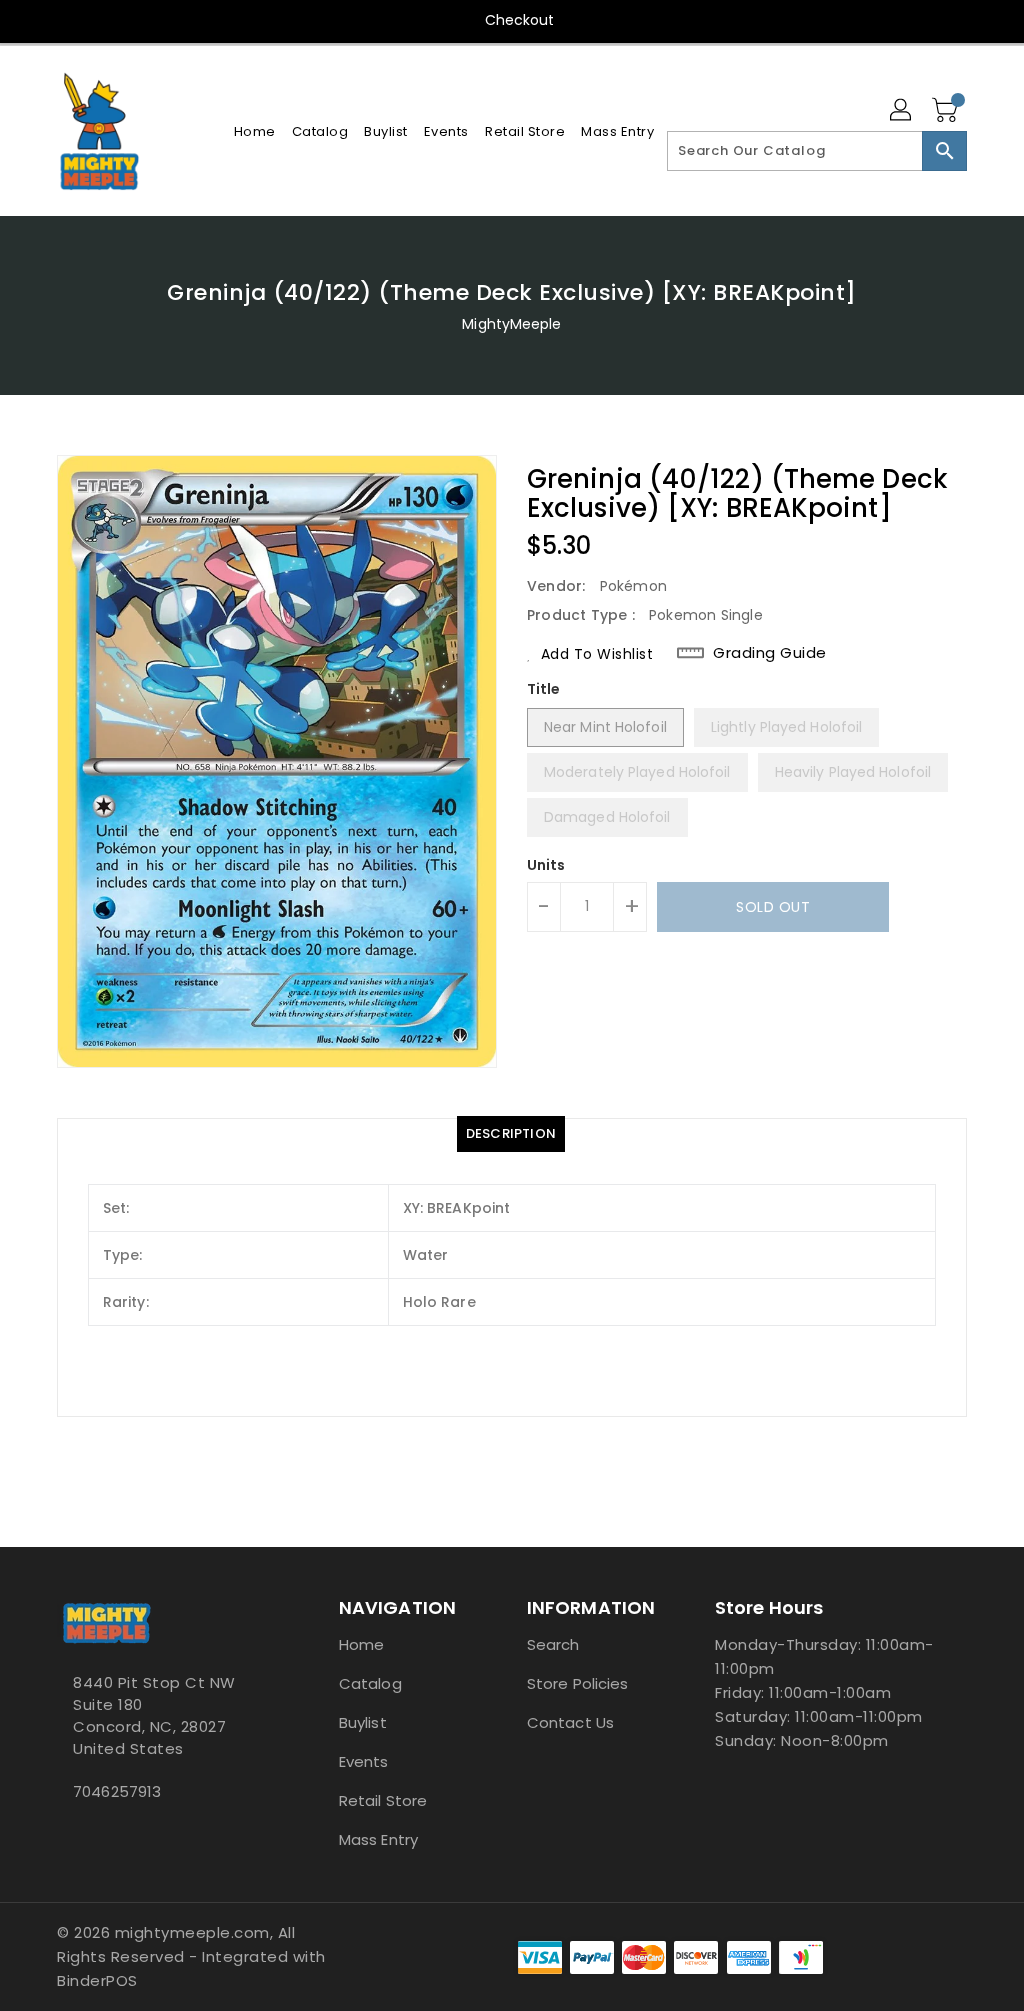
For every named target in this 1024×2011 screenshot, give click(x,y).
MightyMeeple (511, 324)
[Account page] (902, 111)
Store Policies (577, 1683)
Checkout (520, 20)
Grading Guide (770, 653)
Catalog (370, 1683)
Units (546, 865)
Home (361, 1644)
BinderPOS (97, 1980)
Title (544, 689)
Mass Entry (378, 1839)
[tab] (511, 1134)
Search (553, 1644)
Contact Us (570, 1722)
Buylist (363, 1722)
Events (364, 1761)
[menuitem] (255, 131)
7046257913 (117, 1791)
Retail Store (383, 1800)
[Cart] (947, 111)
